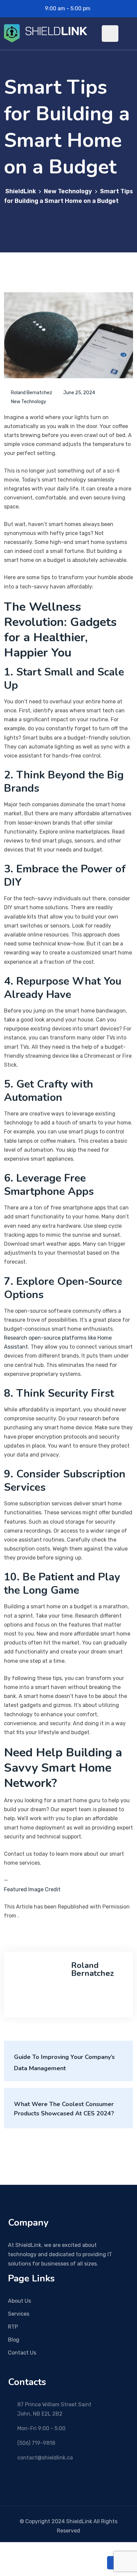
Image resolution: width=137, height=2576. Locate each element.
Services (19, 2314)
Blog (14, 2340)
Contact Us (22, 2353)
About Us (19, 2301)
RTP (13, 2327)
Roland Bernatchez (32, 393)
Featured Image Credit (32, 1889)
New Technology (29, 402)
